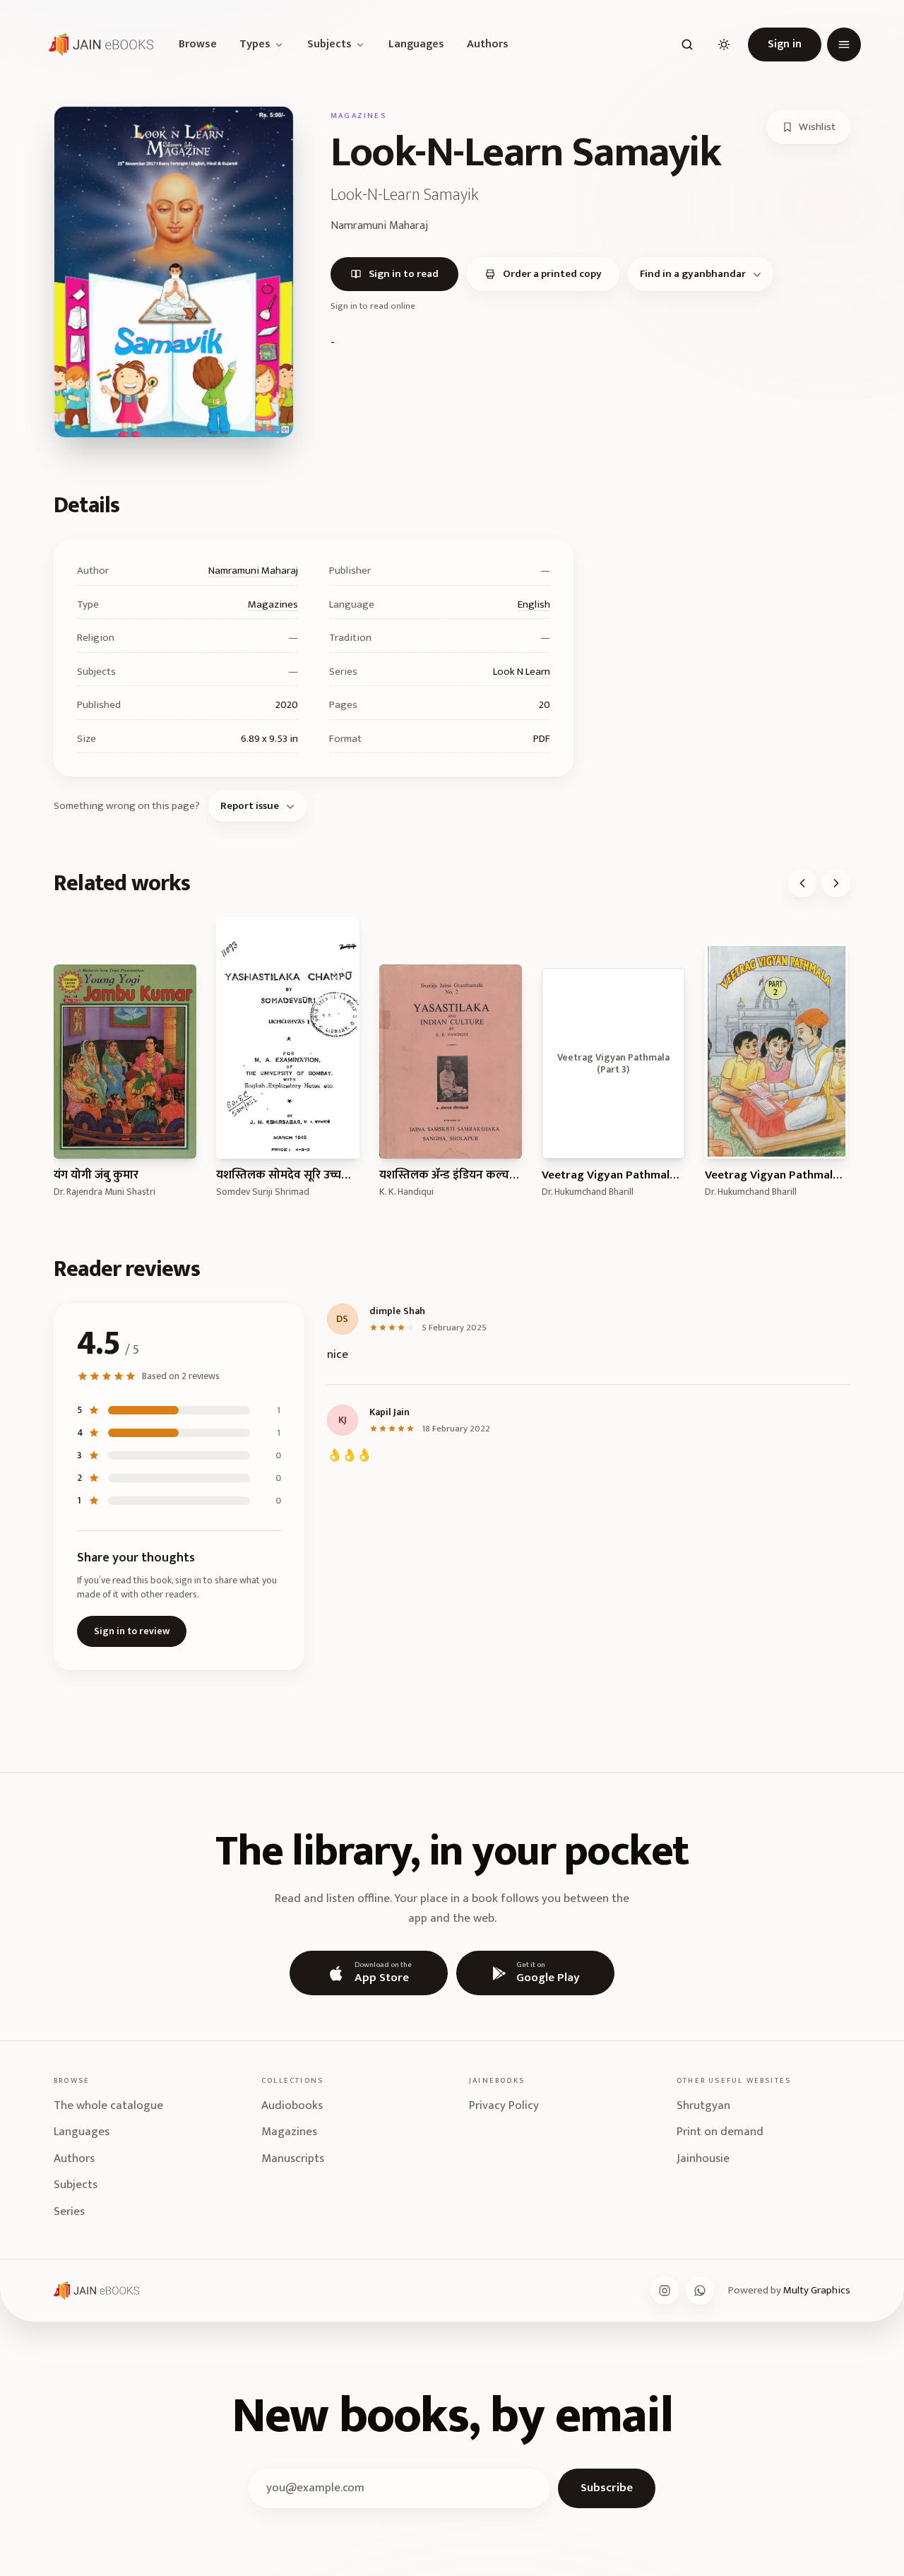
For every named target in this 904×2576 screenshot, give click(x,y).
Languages (416, 45)
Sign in (785, 44)
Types (255, 45)
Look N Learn (522, 672)
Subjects (329, 45)
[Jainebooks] (98, 45)
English (534, 604)
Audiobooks (292, 2105)
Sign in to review (132, 1631)
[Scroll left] (802, 883)
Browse (198, 45)
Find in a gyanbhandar (693, 274)
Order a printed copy (552, 274)
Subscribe (607, 2488)
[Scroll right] (836, 883)
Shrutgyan (703, 2105)
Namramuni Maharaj (253, 571)
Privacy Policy (504, 2105)
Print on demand (720, 2132)
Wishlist (817, 127)
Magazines (273, 604)
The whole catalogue (108, 2105)
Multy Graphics (817, 2290)
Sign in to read (404, 274)
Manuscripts (293, 2158)
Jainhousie (703, 2158)
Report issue (250, 806)
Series (69, 2211)
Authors (488, 45)
